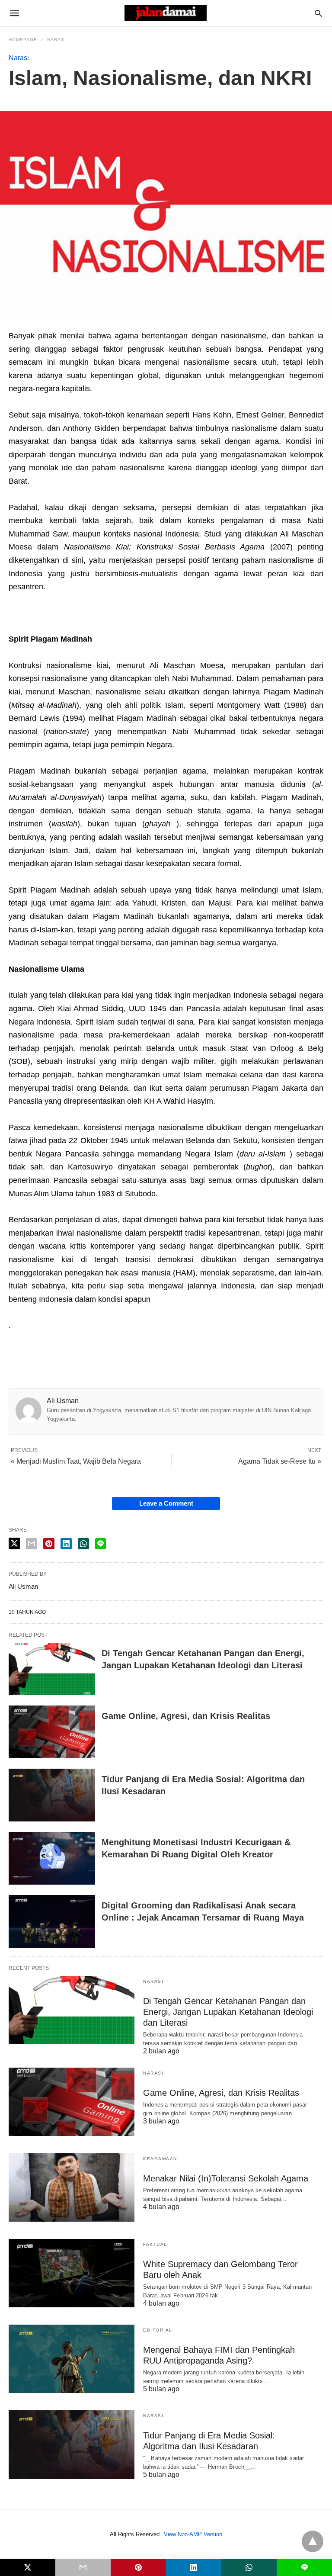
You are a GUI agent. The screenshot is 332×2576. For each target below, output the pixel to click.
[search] (318, 13)
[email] (83, 2567)
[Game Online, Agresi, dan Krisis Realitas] (52, 1732)
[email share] (32, 1544)
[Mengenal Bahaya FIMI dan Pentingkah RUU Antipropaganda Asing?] (72, 2359)
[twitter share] (14, 1543)
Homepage (23, 40)
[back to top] (313, 2541)
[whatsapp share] (83, 1544)
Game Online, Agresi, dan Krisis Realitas (186, 1716)
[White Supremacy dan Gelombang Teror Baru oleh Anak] (72, 2273)
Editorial (158, 2330)
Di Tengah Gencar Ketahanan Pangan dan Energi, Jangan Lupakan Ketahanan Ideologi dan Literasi (228, 2012)
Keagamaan (160, 2159)
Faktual (155, 2244)
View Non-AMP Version (193, 2534)
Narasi (57, 40)
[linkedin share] (66, 1544)
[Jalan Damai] (166, 13)
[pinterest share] (49, 1544)
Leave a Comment (166, 1503)
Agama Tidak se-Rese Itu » (280, 1461)
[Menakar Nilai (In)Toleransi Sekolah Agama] (72, 2187)
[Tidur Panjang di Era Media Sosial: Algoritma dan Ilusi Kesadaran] (52, 1795)
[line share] (101, 1544)
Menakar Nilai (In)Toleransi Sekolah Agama (226, 2178)
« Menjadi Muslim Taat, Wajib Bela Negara (76, 1461)
